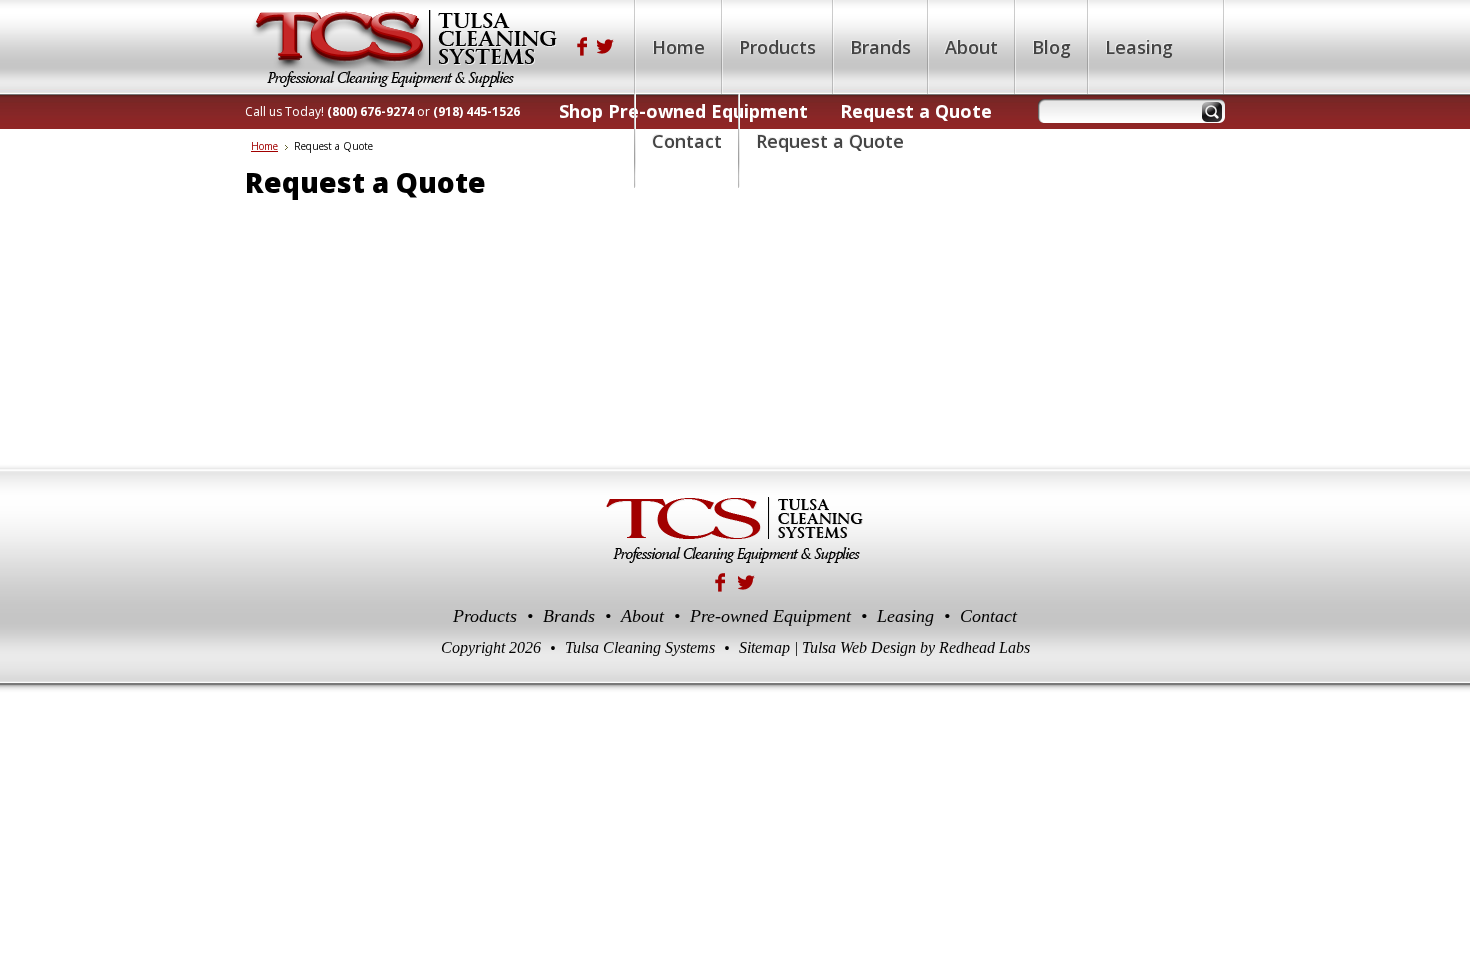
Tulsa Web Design (859, 647)
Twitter (606, 46)
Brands (569, 616)
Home (264, 146)
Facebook (582, 46)
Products (485, 616)
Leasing (905, 616)
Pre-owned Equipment (770, 616)
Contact (988, 616)
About (642, 616)
